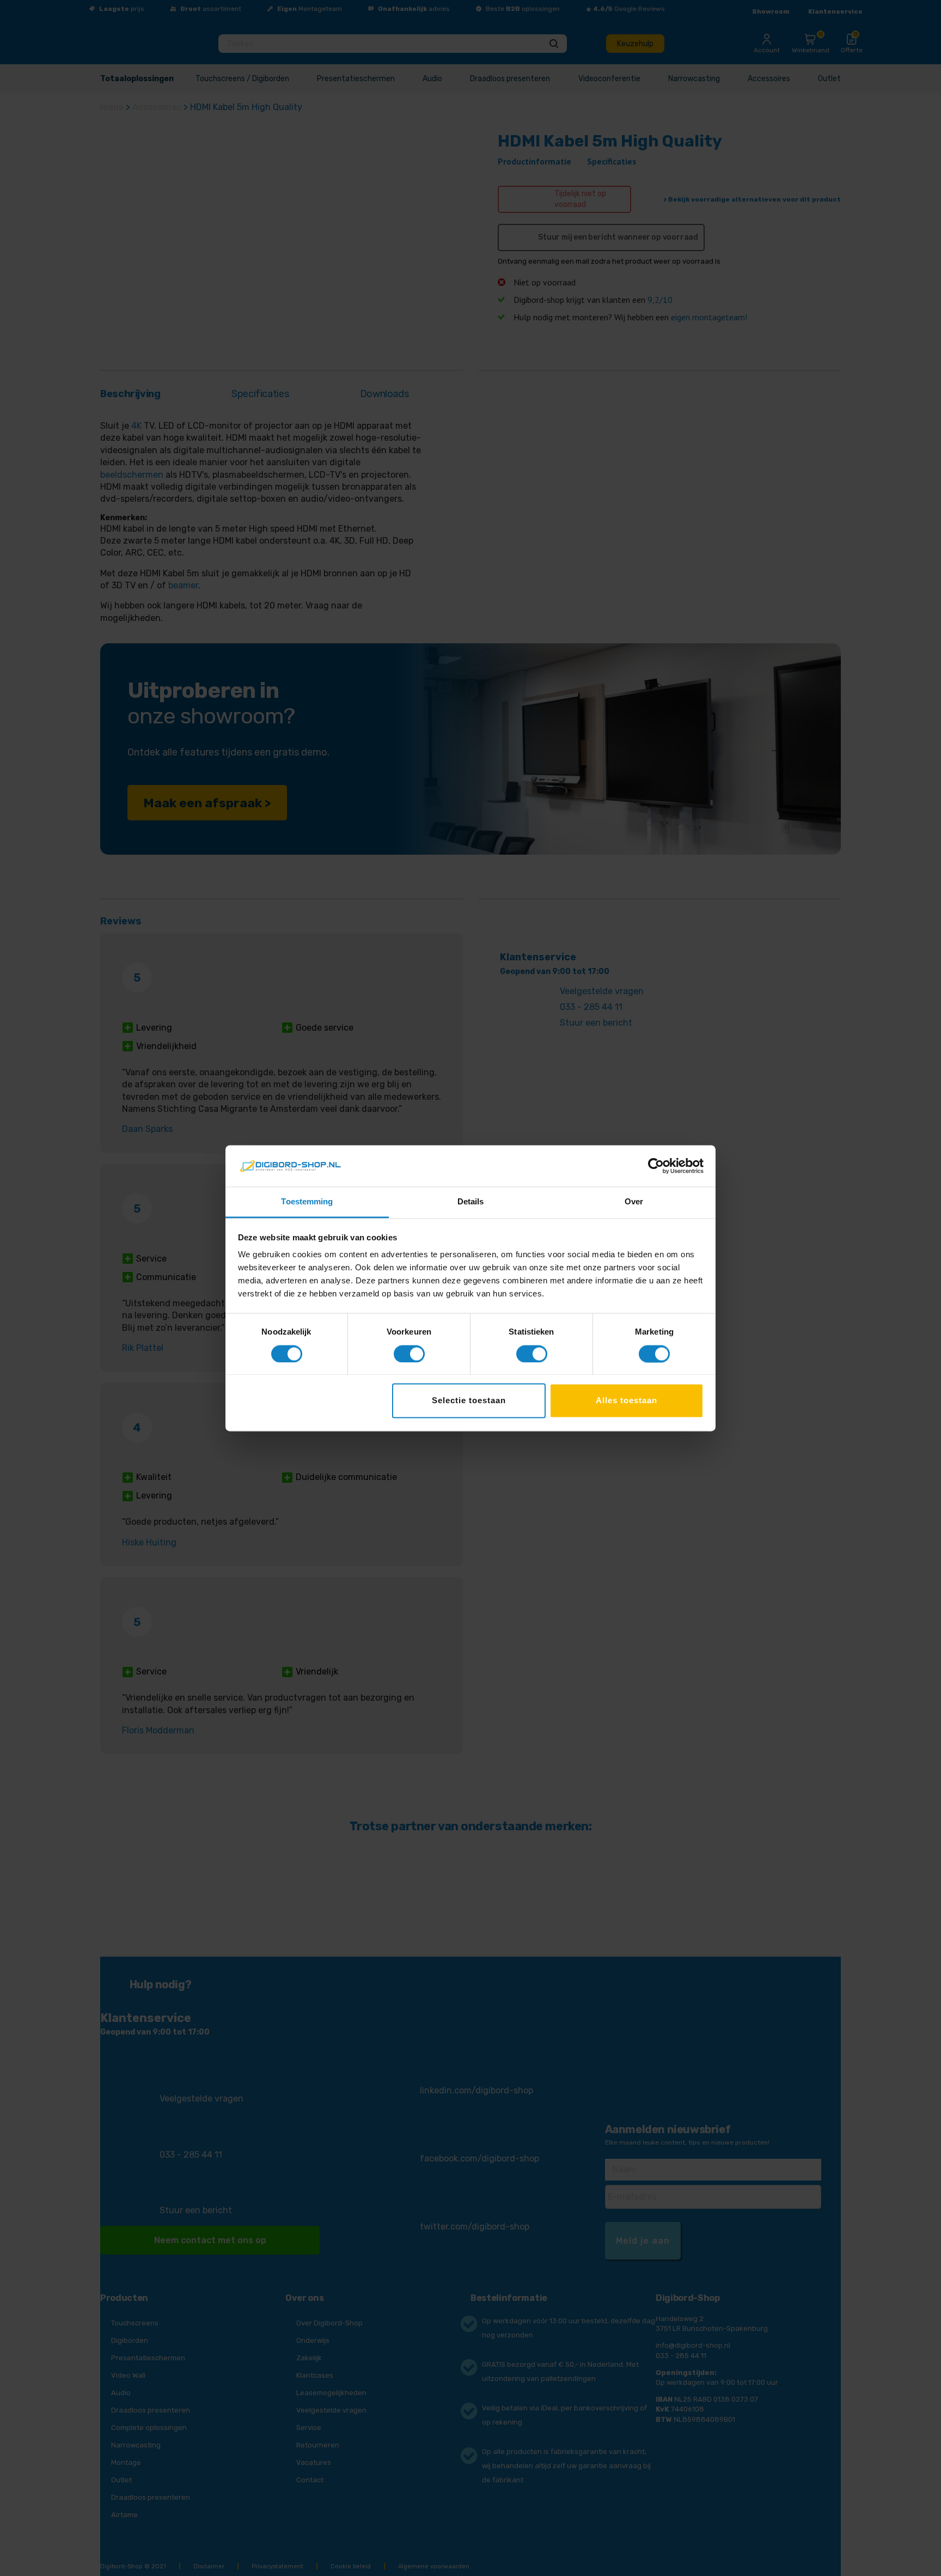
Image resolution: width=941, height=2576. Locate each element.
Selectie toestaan (469, 1401)
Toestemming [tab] (307, 1202)
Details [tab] (471, 1202)
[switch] (409, 1354)
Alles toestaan (627, 1401)
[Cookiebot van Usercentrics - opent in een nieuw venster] (656, 1166)
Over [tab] (634, 1202)
